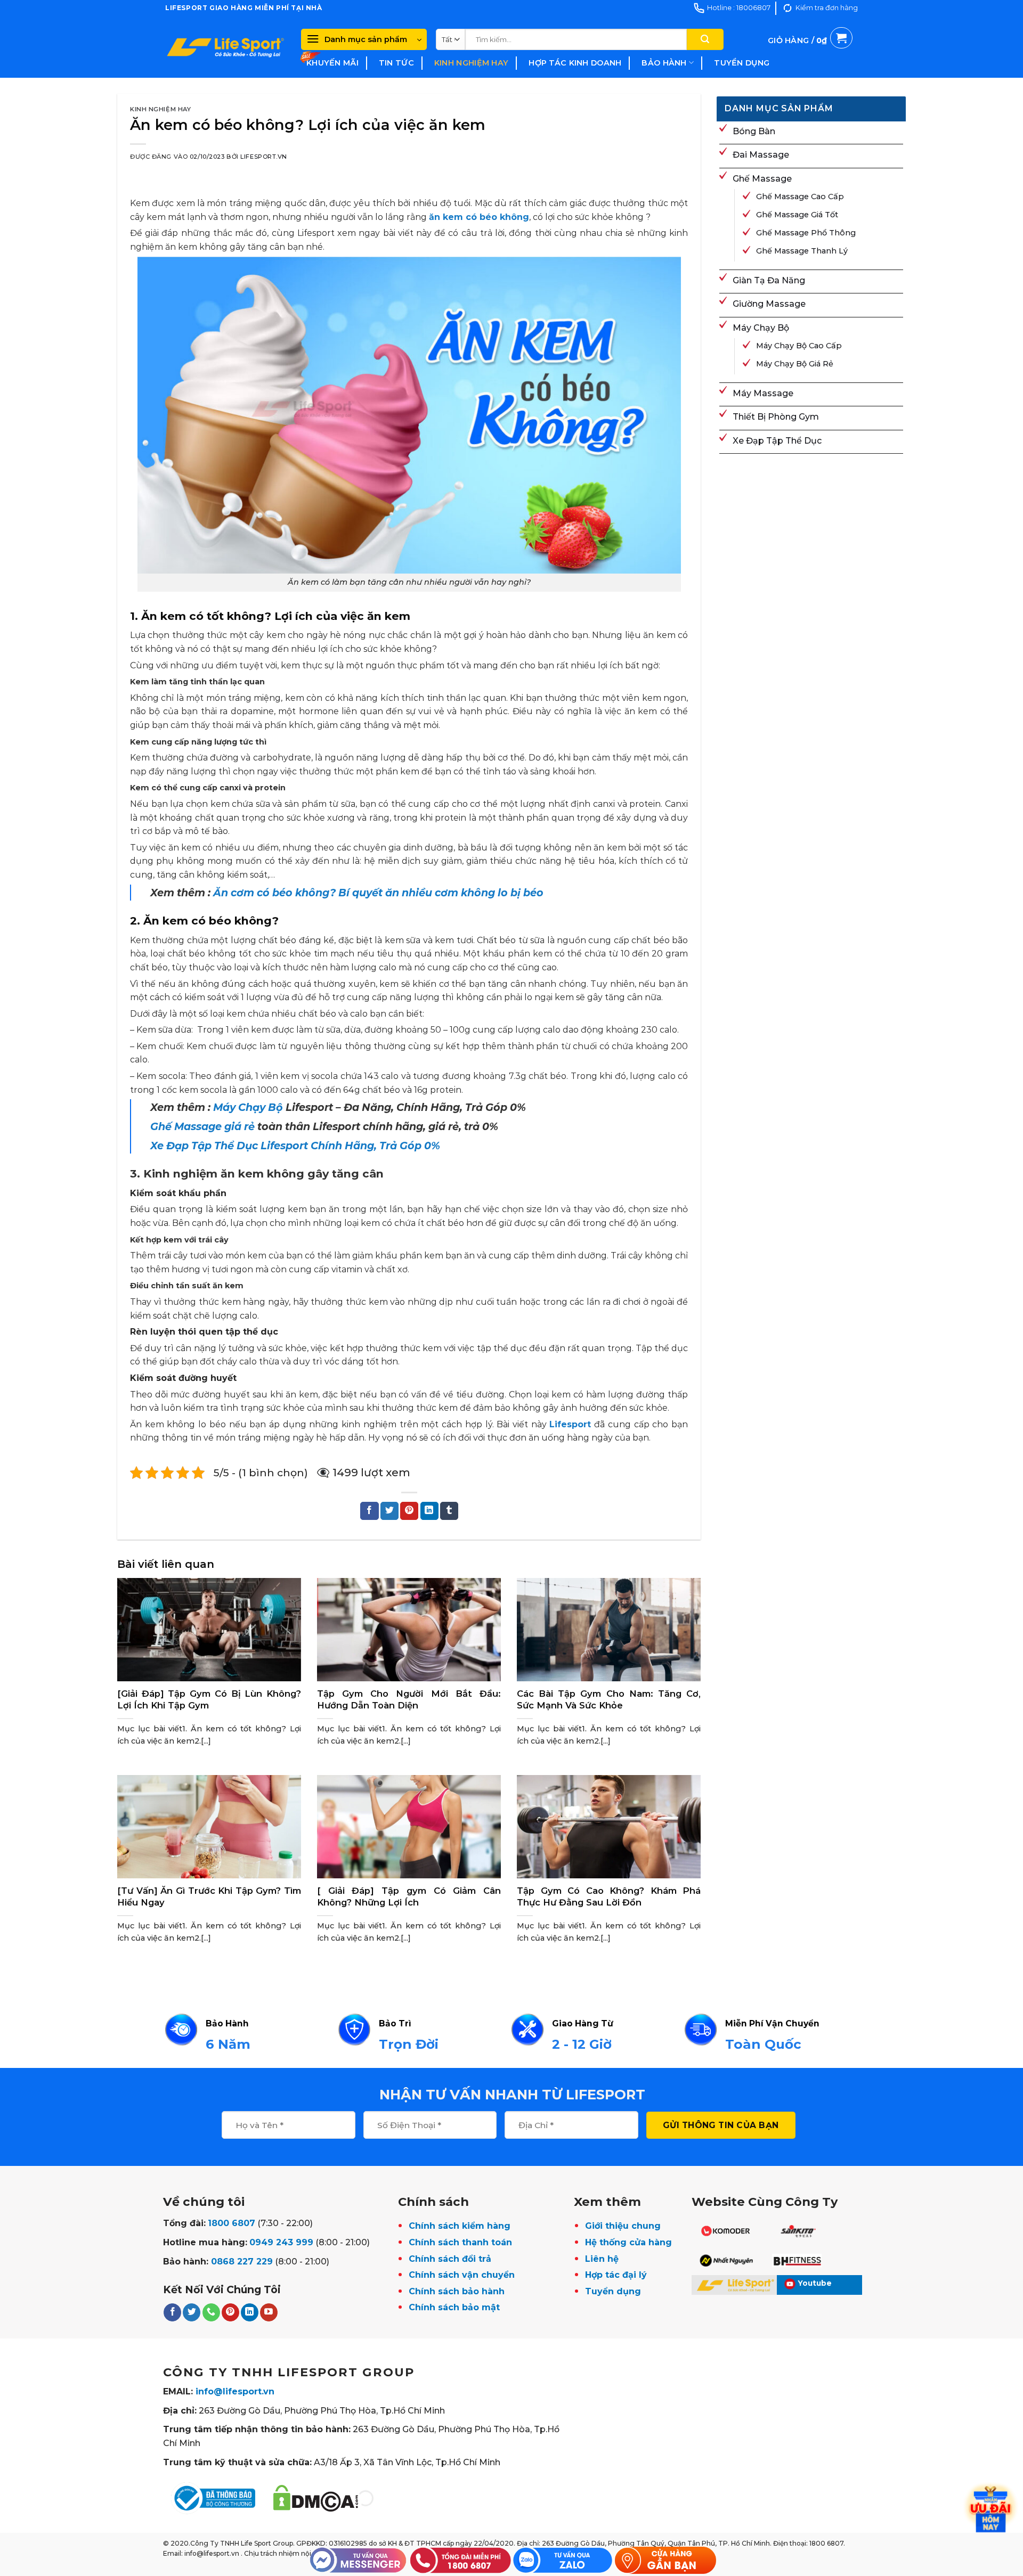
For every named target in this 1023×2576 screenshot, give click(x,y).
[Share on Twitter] (389, 1511)
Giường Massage (769, 304)
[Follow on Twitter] (192, 2312)
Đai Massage (761, 155)
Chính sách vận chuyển (462, 2275)
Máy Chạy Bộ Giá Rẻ (795, 364)
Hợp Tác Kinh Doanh (575, 63)
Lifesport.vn (264, 157)
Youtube (815, 2283)
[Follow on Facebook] (172, 2312)
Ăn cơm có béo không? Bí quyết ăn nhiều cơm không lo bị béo (380, 893)
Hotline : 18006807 (739, 8)
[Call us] (211, 2312)
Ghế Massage (762, 179)
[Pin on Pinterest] (409, 1511)
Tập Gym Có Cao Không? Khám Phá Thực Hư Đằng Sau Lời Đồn (609, 1896)
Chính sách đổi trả (450, 2259)
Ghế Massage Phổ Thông (806, 233)
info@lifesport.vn (235, 2391)
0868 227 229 (242, 2262)
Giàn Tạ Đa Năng (769, 280)
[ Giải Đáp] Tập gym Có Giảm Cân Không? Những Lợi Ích (409, 1896)
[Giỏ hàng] (810, 53)
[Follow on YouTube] (269, 2312)
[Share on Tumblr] (449, 1511)
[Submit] (705, 39)
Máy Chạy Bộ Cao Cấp (799, 346)
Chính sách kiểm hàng (460, 2226)
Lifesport (570, 1424)
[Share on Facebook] (369, 1511)
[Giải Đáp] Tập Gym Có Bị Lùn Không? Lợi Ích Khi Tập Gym (209, 1699)
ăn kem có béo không (479, 217)
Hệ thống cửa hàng (628, 2242)
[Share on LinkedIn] (429, 1511)
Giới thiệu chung (623, 2226)
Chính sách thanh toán (460, 2242)
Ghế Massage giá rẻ (202, 1126)
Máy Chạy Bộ (248, 1107)
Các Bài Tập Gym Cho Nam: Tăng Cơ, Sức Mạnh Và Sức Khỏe (609, 1699)
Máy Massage (763, 393)
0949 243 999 (281, 2242)
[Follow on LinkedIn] (250, 2312)
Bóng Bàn (754, 131)
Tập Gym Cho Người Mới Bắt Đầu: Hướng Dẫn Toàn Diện (409, 1699)
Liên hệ (602, 2259)
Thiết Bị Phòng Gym (776, 417)
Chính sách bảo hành (457, 2291)
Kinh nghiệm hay (471, 63)
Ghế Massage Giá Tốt (797, 215)
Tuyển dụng (742, 63)
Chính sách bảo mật (454, 2307)
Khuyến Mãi (332, 63)
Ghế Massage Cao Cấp (800, 197)
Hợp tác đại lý (616, 2275)
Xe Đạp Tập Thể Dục (777, 441)
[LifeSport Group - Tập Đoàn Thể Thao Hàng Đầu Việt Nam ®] (225, 47)
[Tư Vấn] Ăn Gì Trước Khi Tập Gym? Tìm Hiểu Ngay (209, 1896)
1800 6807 (232, 2223)
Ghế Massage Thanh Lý (802, 251)
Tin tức (396, 63)
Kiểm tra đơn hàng (827, 8)
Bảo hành (664, 63)
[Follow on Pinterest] (230, 2312)
